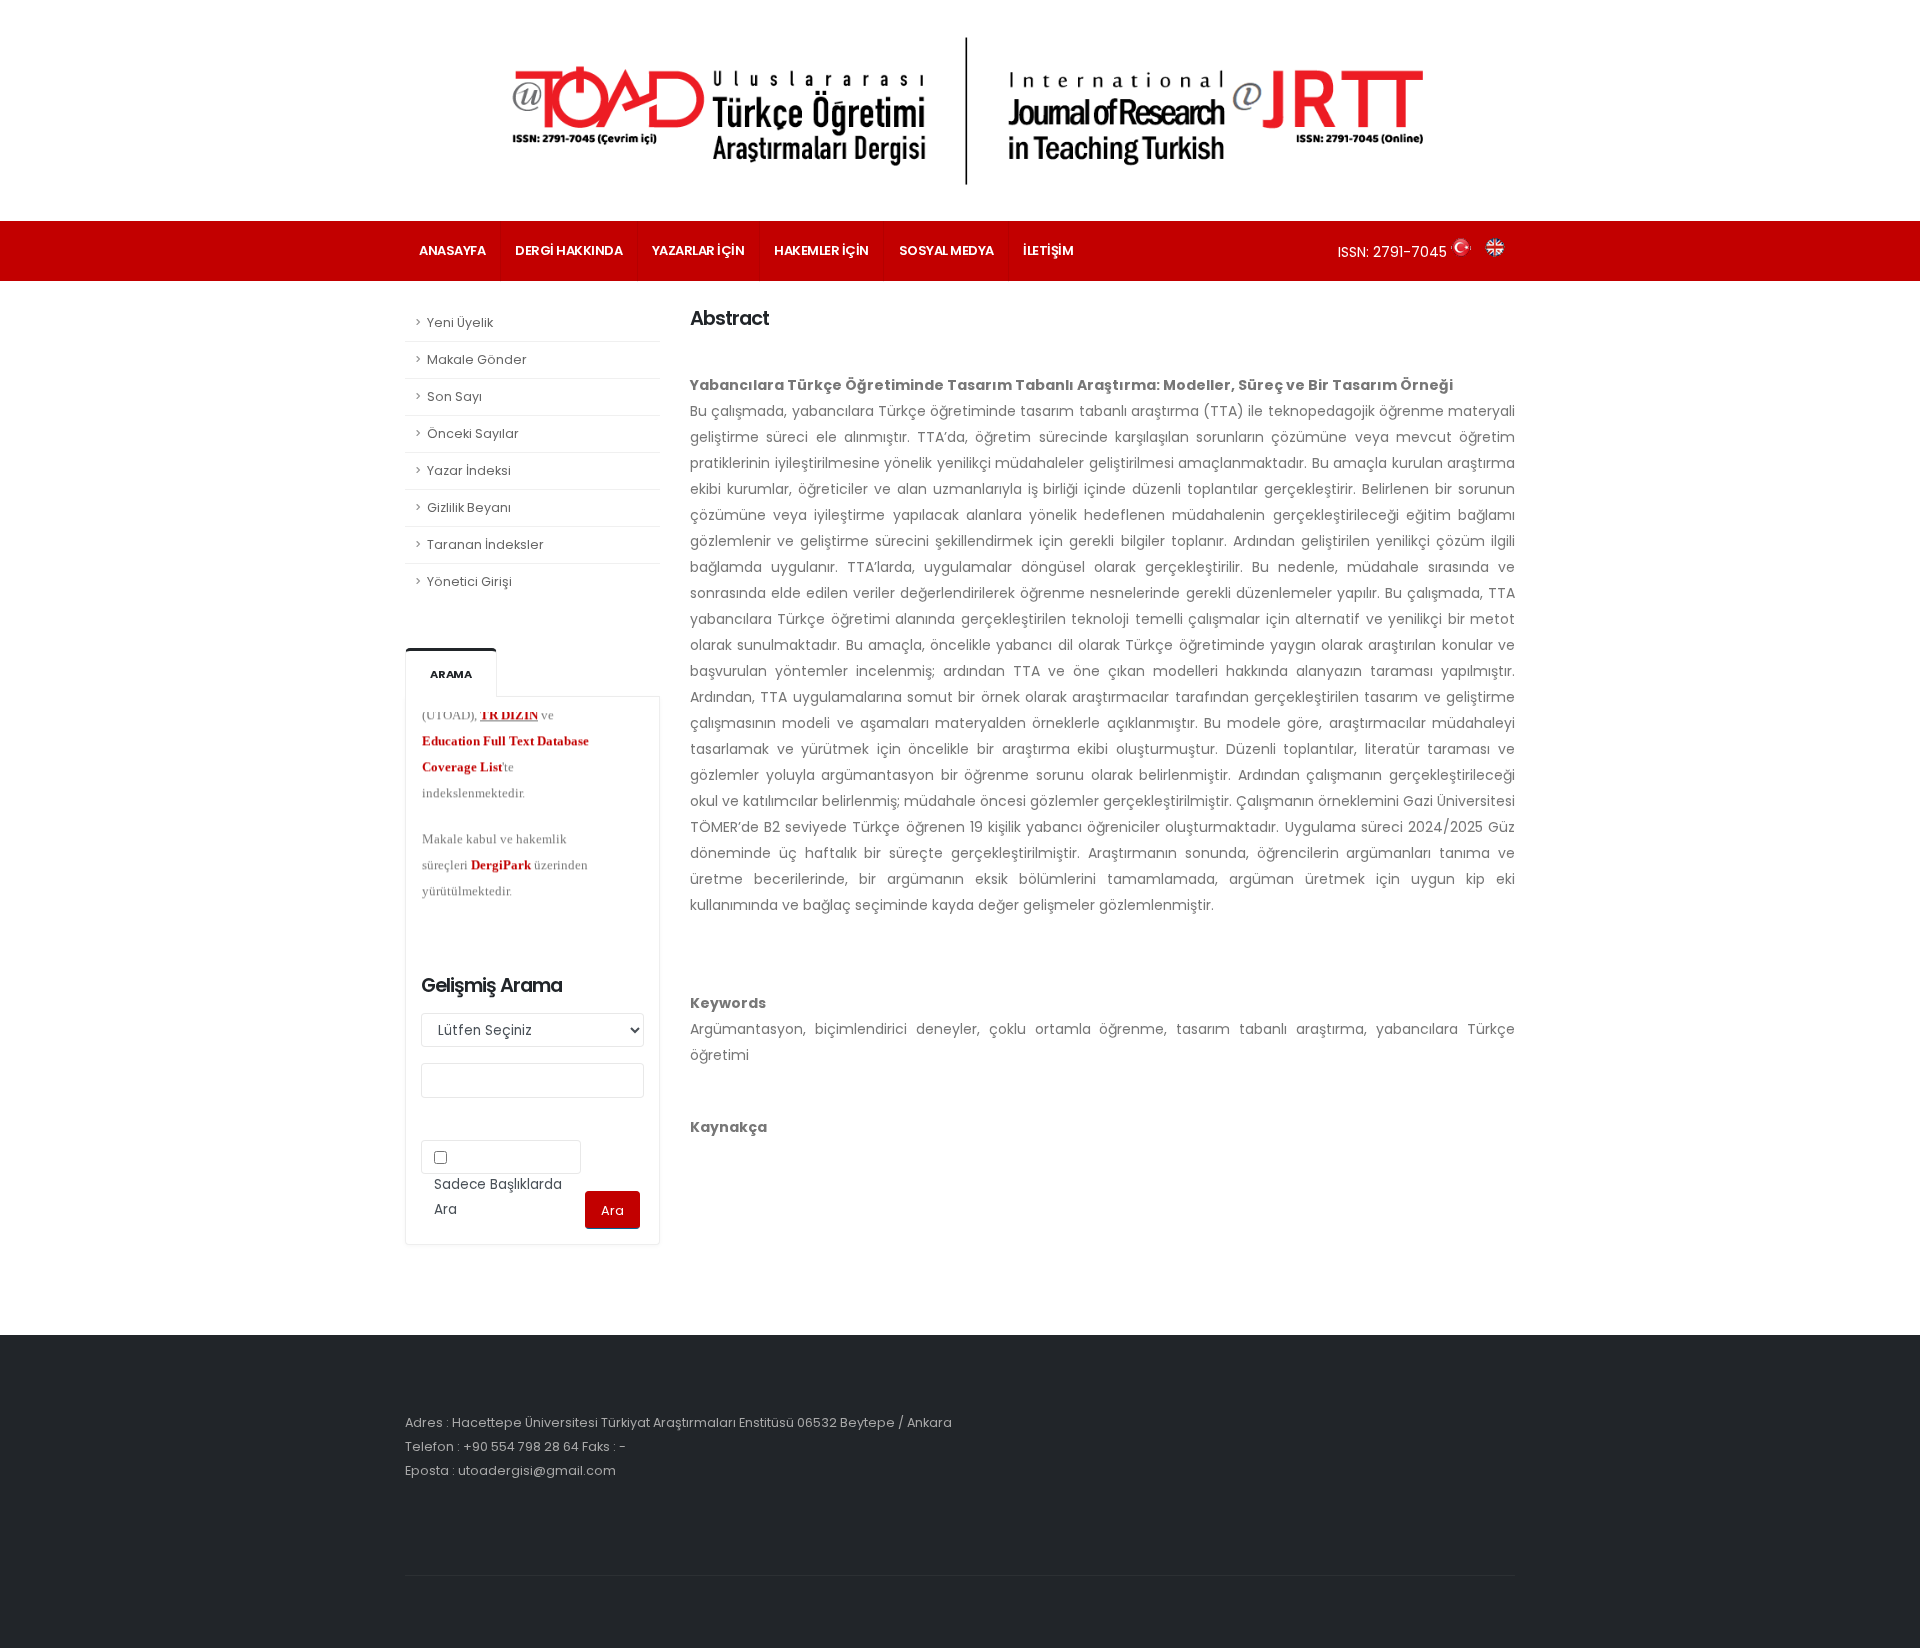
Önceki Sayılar (473, 433)
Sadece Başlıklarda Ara (498, 1197)
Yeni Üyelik (460, 322)
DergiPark (501, 846)
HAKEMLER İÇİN (821, 250)
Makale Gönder (477, 359)
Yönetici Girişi (469, 581)
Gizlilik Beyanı (469, 507)
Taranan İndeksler (485, 544)
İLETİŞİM (1048, 250)
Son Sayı (454, 396)
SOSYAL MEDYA (946, 250)
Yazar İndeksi (469, 470)
